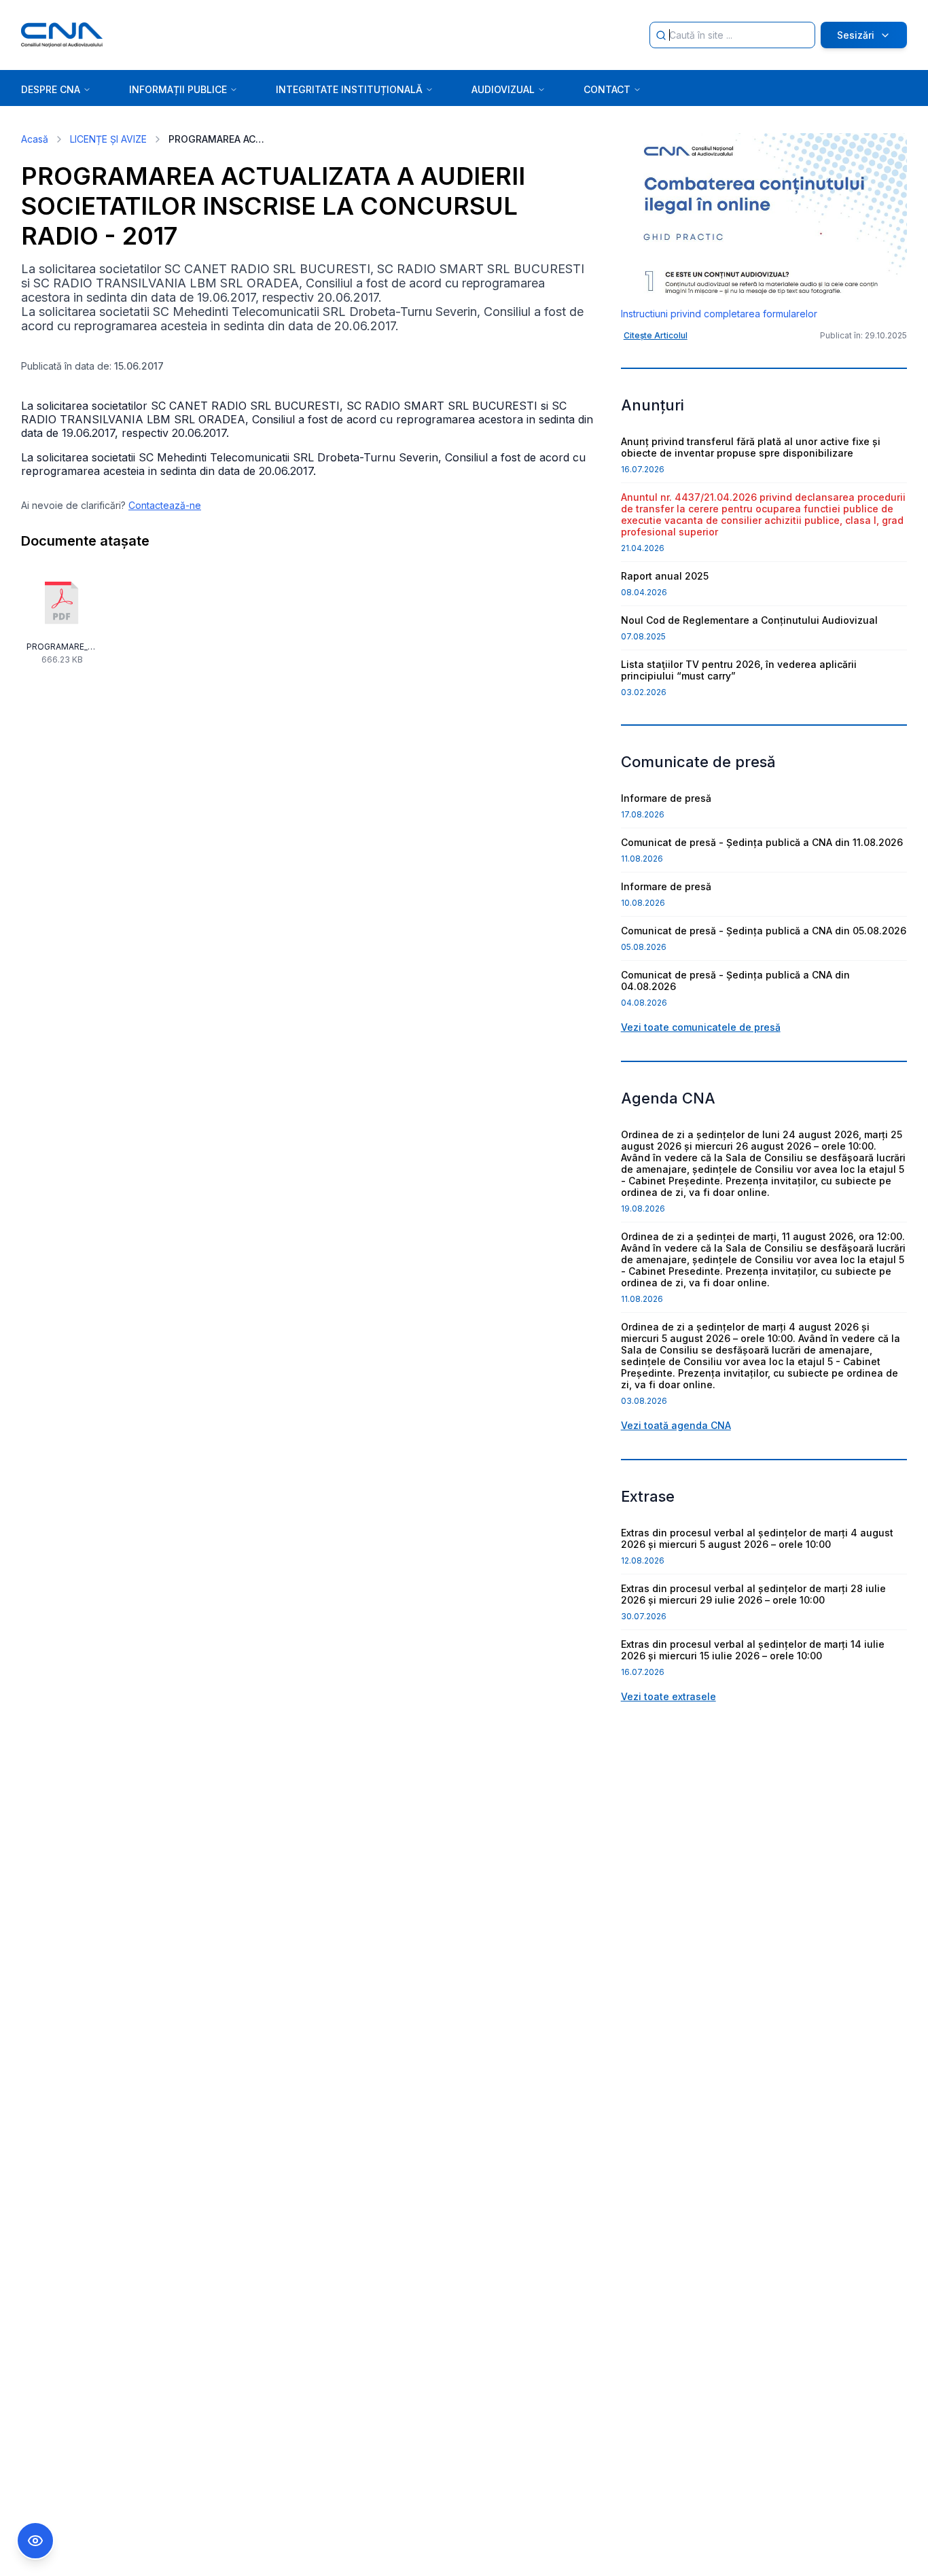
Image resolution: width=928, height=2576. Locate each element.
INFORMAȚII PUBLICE (178, 89)
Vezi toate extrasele (668, 1696)
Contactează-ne (165, 505)
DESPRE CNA (51, 89)
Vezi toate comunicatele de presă (701, 1027)
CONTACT (607, 89)
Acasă (35, 139)
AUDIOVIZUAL (503, 89)
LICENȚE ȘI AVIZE (108, 139)
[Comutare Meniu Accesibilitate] (35, 2541)
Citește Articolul (656, 335)
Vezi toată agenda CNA (676, 1425)
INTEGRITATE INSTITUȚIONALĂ (349, 89)
